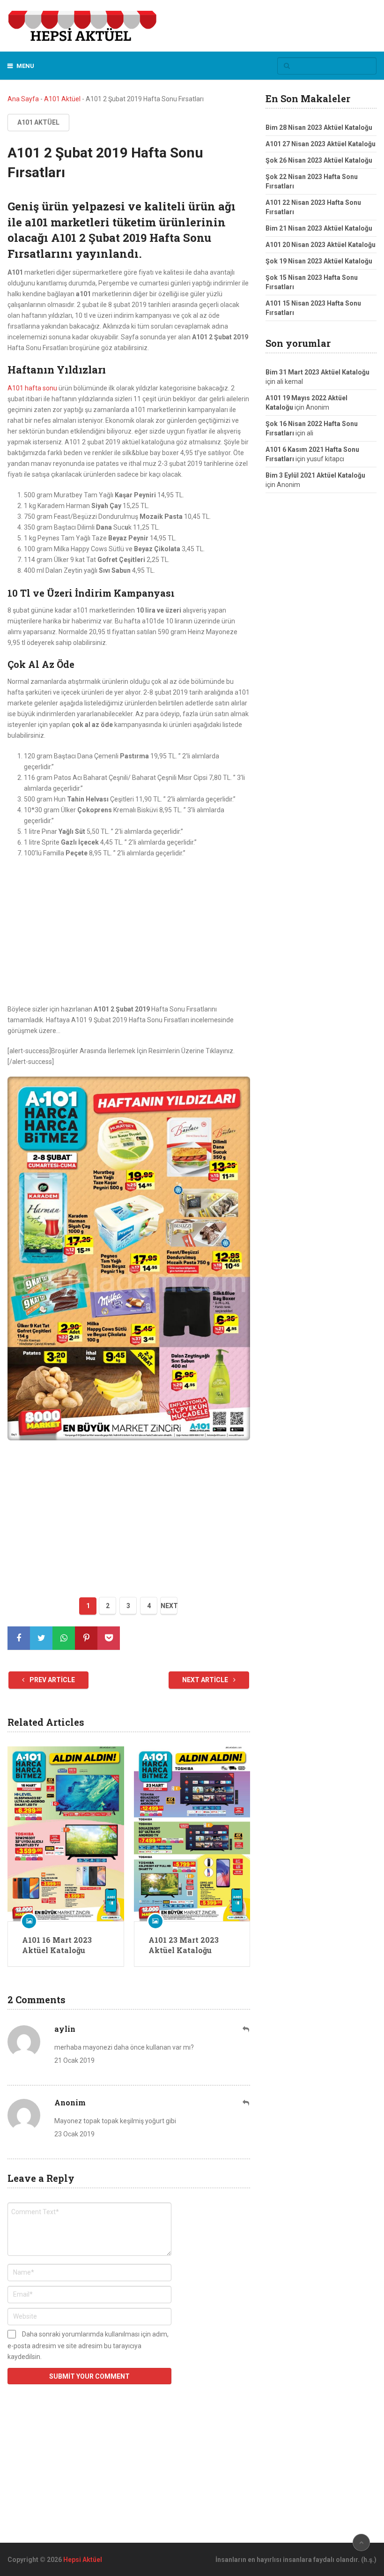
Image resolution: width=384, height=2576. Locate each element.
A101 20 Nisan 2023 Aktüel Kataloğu (321, 245)
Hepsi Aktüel (83, 2560)
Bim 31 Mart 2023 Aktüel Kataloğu (318, 372)
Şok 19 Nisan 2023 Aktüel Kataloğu (319, 261)
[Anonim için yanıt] (246, 2103)
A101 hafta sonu (32, 388)
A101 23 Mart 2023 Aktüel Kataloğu (184, 1945)
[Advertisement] (129, 935)
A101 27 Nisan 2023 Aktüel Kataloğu (321, 144)
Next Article (206, 1680)
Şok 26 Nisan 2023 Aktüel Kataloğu (319, 160)
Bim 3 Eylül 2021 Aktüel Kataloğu (315, 475)
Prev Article (52, 1680)
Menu (25, 66)
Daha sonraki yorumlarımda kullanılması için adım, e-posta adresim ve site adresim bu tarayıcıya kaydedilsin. (88, 2345)
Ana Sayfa (23, 99)
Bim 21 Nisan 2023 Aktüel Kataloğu (319, 228)
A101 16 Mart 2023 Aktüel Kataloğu (57, 1945)
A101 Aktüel (62, 99)
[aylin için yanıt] (246, 2029)
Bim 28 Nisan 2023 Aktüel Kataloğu (319, 127)
